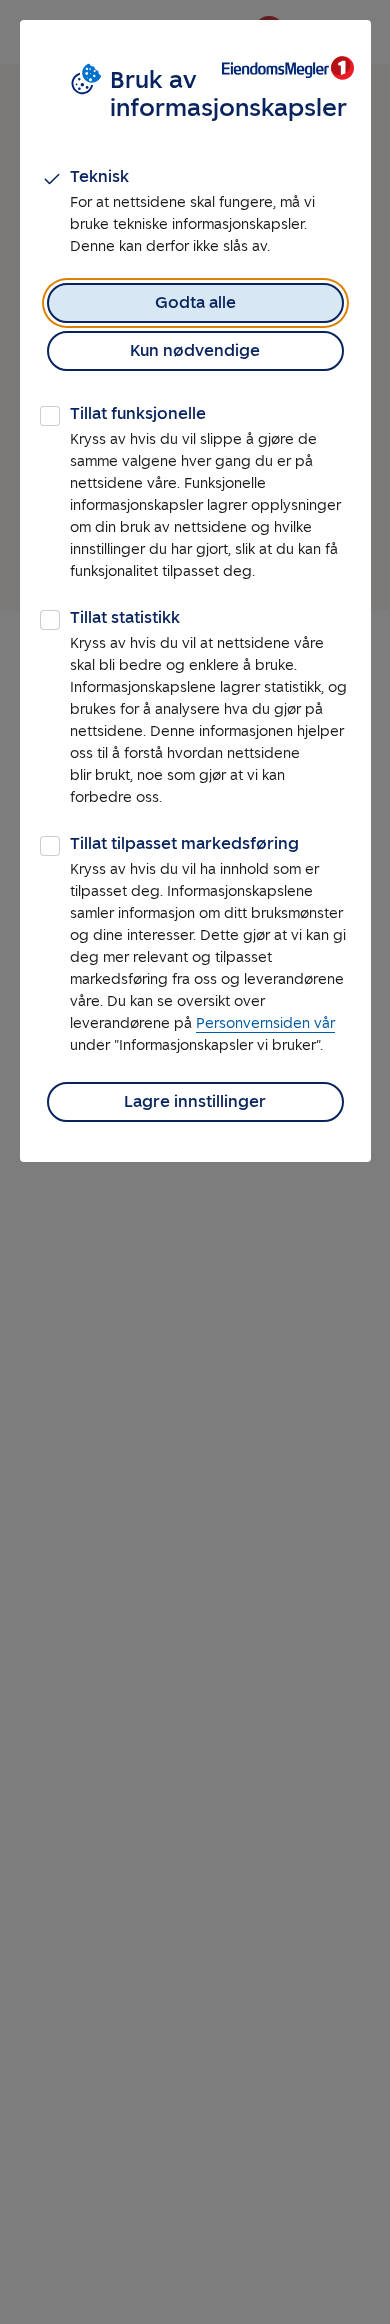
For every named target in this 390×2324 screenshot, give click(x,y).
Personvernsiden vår (265, 1023)
